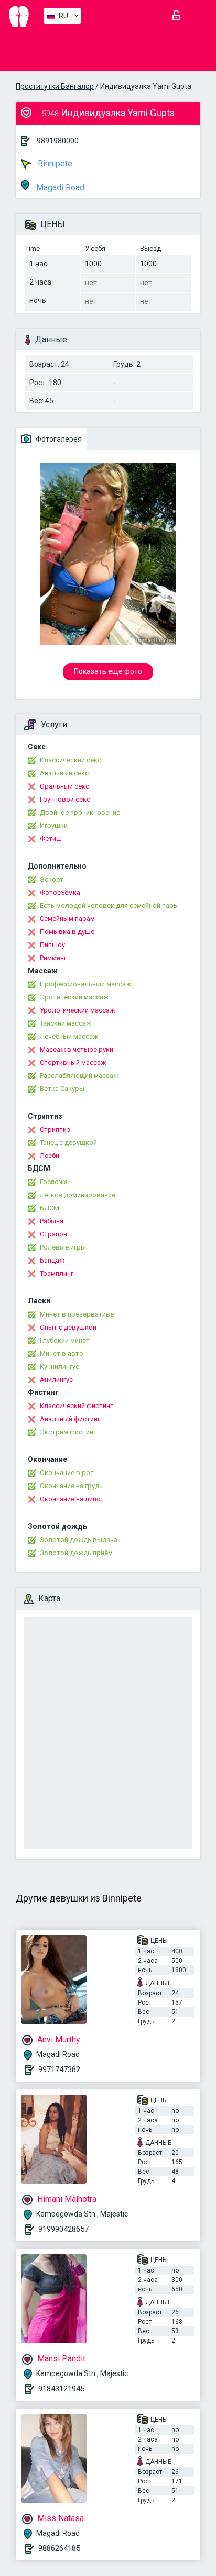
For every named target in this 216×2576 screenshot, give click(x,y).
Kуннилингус (60, 1366)
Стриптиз (55, 1129)
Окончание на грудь (71, 1486)
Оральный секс (64, 786)
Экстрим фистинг (68, 1432)
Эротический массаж (74, 997)
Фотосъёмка (60, 892)
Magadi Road (59, 188)
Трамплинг (57, 1273)
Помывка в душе (67, 932)
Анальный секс (64, 773)
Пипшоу (52, 945)
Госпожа (54, 1182)
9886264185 (59, 2548)
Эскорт (52, 879)
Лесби (50, 1156)
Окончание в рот (67, 1473)
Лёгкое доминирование (78, 1195)
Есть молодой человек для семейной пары (109, 905)
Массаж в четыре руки (77, 1049)
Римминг (53, 958)
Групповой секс (65, 799)
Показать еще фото (108, 671)
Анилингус (56, 1380)
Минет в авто (62, 1353)
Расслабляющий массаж (79, 1076)
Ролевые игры (63, 1247)
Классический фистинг (76, 1406)
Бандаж (52, 1260)
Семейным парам (67, 919)
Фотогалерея (58, 439)
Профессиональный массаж (85, 984)
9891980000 (58, 141)
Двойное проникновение (80, 812)
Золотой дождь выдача (79, 1540)
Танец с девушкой (68, 1143)
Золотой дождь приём (76, 1553)
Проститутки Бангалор (55, 86)
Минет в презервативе (77, 1314)
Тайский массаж (66, 1023)
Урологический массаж (77, 1010)
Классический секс (71, 760)
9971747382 (59, 2069)
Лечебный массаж (69, 1036)
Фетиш (51, 839)
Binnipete (54, 164)
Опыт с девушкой (68, 1327)
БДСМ (50, 1208)
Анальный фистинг (70, 1419)
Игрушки (54, 825)
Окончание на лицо (70, 1499)
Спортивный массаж (73, 1062)
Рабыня (52, 1221)
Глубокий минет (65, 1340)
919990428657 (63, 2229)
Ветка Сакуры (62, 1089)
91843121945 (61, 2389)
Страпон (53, 1234)
